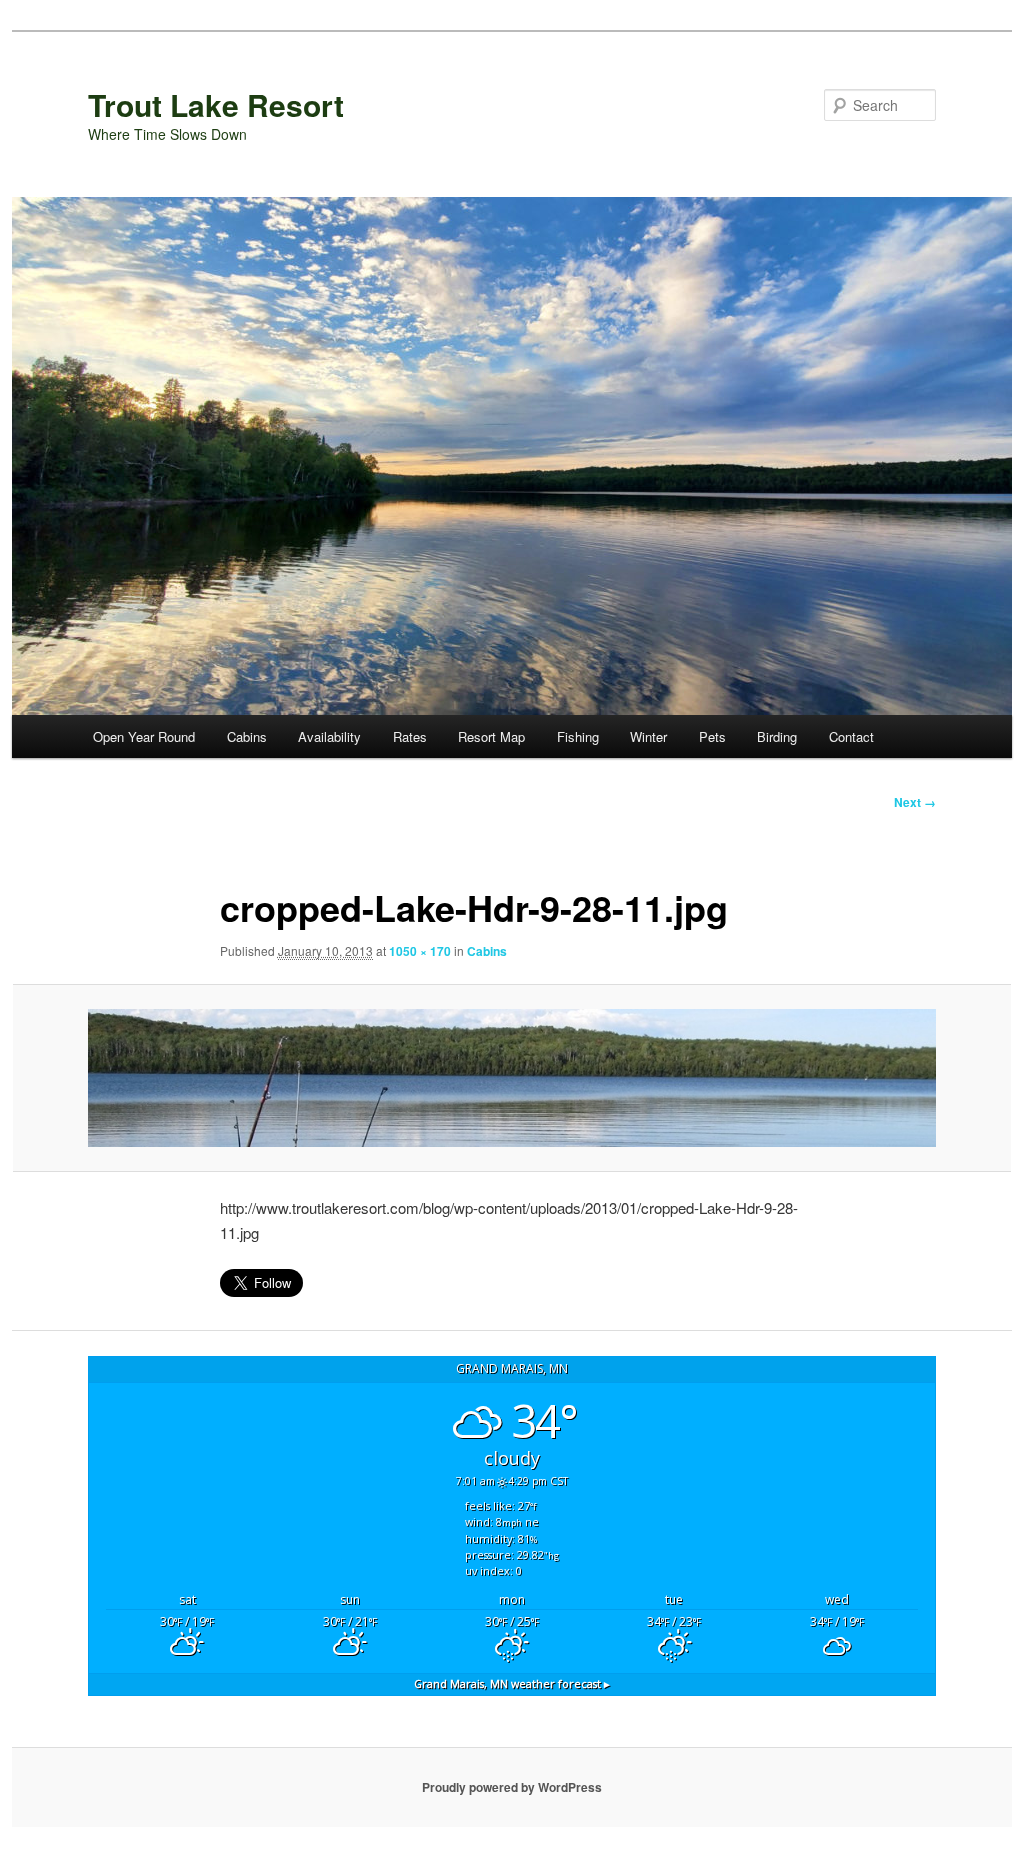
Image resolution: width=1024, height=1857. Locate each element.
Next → (915, 802)
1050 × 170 (420, 951)
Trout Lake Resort (216, 104)
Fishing (578, 736)
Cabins (247, 736)
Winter (648, 736)
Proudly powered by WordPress (512, 1787)
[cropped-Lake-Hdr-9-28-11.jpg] (512, 1077)
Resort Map (491, 736)
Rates (410, 736)
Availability (329, 736)
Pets (712, 736)
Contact (851, 736)
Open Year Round (144, 736)
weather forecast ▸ (512, 1683)
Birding (777, 736)
